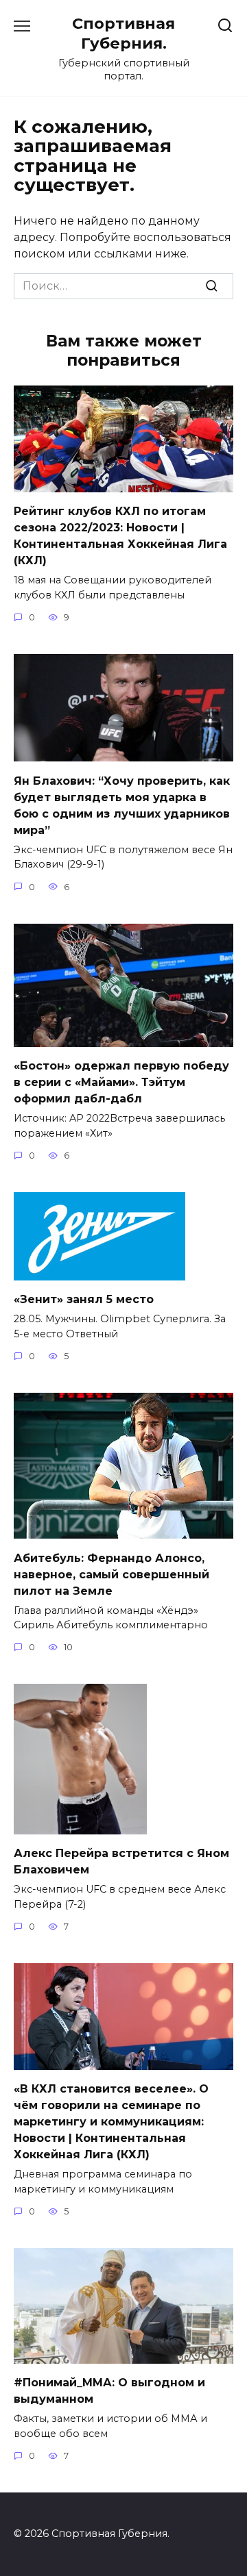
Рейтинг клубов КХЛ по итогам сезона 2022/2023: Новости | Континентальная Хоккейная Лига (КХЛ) (120, 536)
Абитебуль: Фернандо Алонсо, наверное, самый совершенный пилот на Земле (111, 1574)
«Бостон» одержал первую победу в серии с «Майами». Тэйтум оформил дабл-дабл (121, 1082)
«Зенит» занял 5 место (84, 1299)
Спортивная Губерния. (123, 33)
